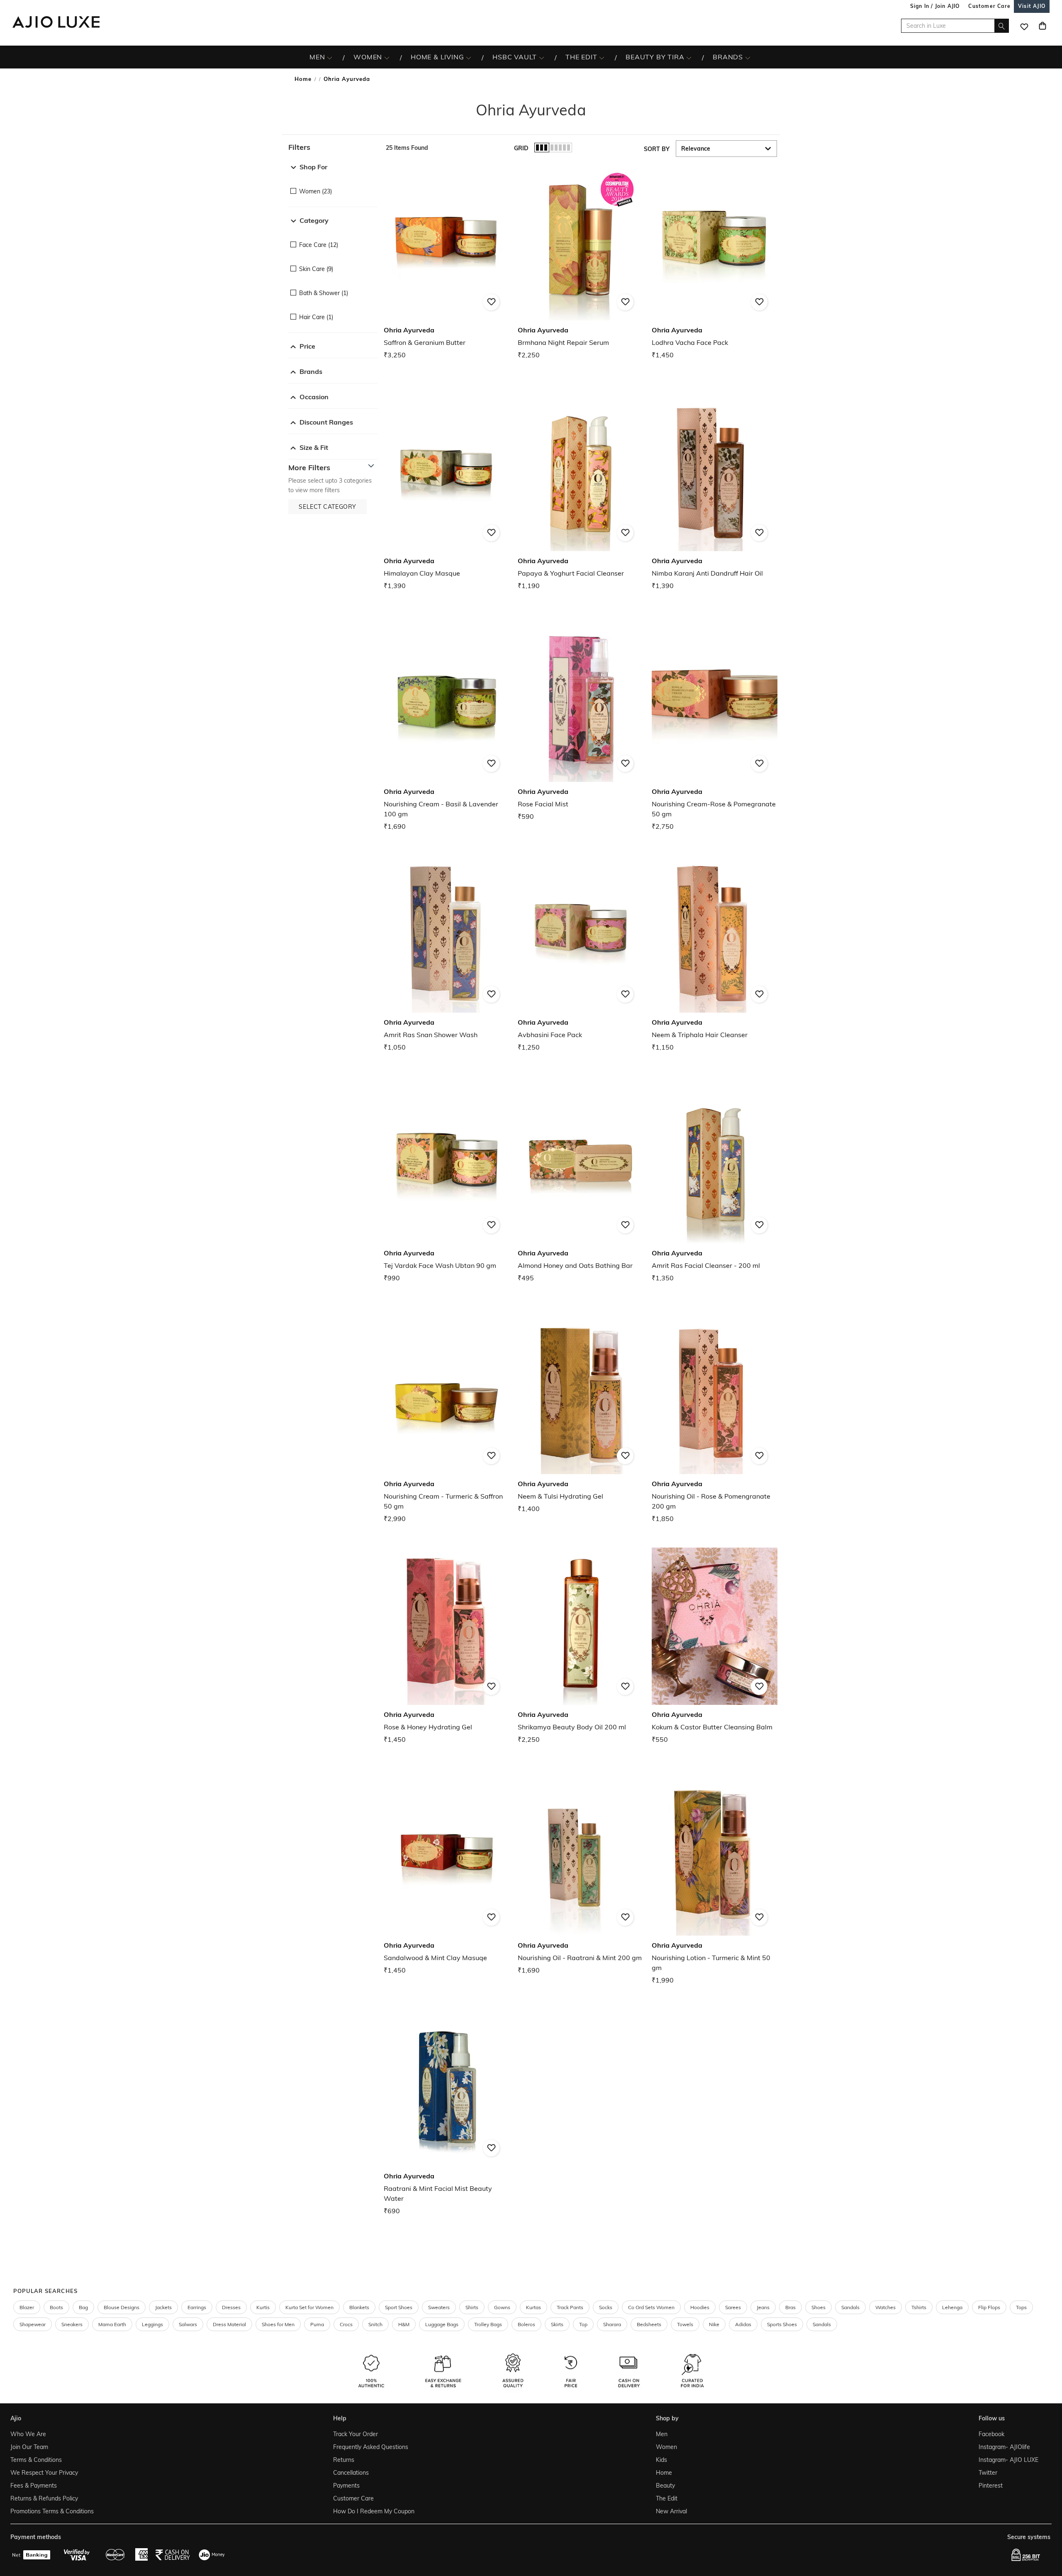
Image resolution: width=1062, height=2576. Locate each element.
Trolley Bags (488, 2324)
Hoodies (700, 2307)
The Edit (667, 2498)
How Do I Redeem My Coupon (374, 2511)
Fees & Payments (34, 2486)
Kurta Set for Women (309, 2307)
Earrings (197, 2307)
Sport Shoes (399, 2307)
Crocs (346, 2324)
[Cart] (1043, 26)
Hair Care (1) (316, 317)
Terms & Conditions (36, 2460)
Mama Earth (112, 2324)
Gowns (502, 2307)
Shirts (472, 2307)
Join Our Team (29, 2447)
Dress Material (229, 2324)
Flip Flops (989, 2307)
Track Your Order (356, 2434)
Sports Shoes (782, 2324)
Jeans (763, 2307)
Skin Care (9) (316, 269)
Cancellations (351, 2473)
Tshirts (919, 2307)
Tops (1021, 2307)
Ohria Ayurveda (347, 79)
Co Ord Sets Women (651, 2307)
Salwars (188, 2324)
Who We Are (28, 2434)
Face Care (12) (319, 245)
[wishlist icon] (1024, 26)
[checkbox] (333, 185)
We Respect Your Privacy (44, 2473)
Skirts (557, 2324)
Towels (685, 2324)
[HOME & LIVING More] (469, 57)
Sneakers (72, 2324)
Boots (56, 2307)
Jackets (163, 2307)
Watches (885, 2307)
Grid (521, 148)
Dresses (231, 2307)
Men (662, 2434)
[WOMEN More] (387, 57)
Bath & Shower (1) (324, 293)
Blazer (27, 2307)
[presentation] (591, 1201)
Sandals (850, 2307)
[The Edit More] (602, 57)
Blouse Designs (122, 2307)
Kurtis (263, 2307)
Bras (790, 2307)
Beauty (665, 2486)
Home (303, 79)
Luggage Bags (442, 2324)
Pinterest (991, 2486)
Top (583, 2324)
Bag (83, 2307)
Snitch (375, 2324)
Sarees (733, 2307)
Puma (317, 2324)
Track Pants (570, 2307)
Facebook (991, 2434)
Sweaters (439, 2307)
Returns (344, 2460)
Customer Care (353, 2498)
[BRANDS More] (748, 57)
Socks (606, 2307)
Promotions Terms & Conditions (52, 2511)
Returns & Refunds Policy (44, 2498)
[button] (333, 147)
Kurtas (533, 2307)
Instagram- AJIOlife (1004, 2447)
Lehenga (952, 2307)
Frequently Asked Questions (371, 2447)
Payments (346, 2486)
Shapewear (33, 2324)
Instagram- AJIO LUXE (1008, 2460)
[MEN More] (330, 57)
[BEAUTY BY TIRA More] (689, 57)
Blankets (359, 2307)
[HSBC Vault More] (542, 57)
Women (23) (315, 191)
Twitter (988, 2473)
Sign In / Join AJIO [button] (935, 6)
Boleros (526, 2324)
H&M (404, 2324)
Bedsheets (649, 2324)
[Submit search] (1002, 26)
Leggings (152, 2324)
